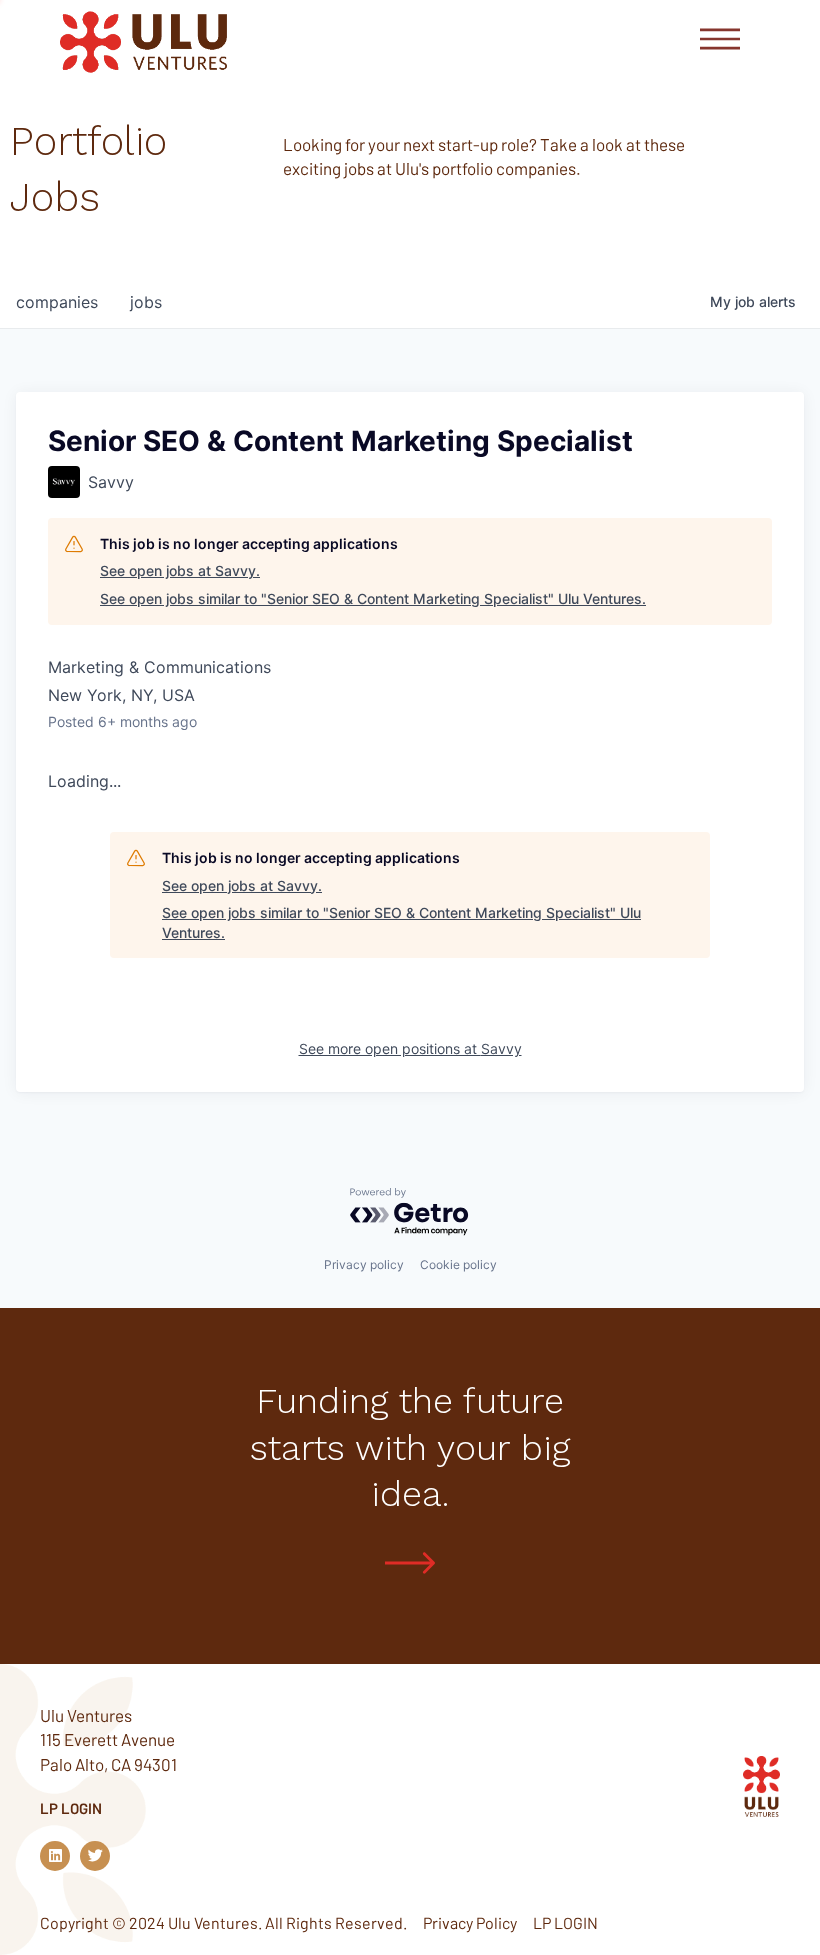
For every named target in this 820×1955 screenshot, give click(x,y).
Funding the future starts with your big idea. (410, 1448)
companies (57, 302)
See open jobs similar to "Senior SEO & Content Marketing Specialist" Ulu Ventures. (373, 598)
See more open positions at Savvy (410, 1048)
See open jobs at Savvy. (180, 570)
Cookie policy (458, 1264)
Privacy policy (364, 1264)
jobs (146, 302)
